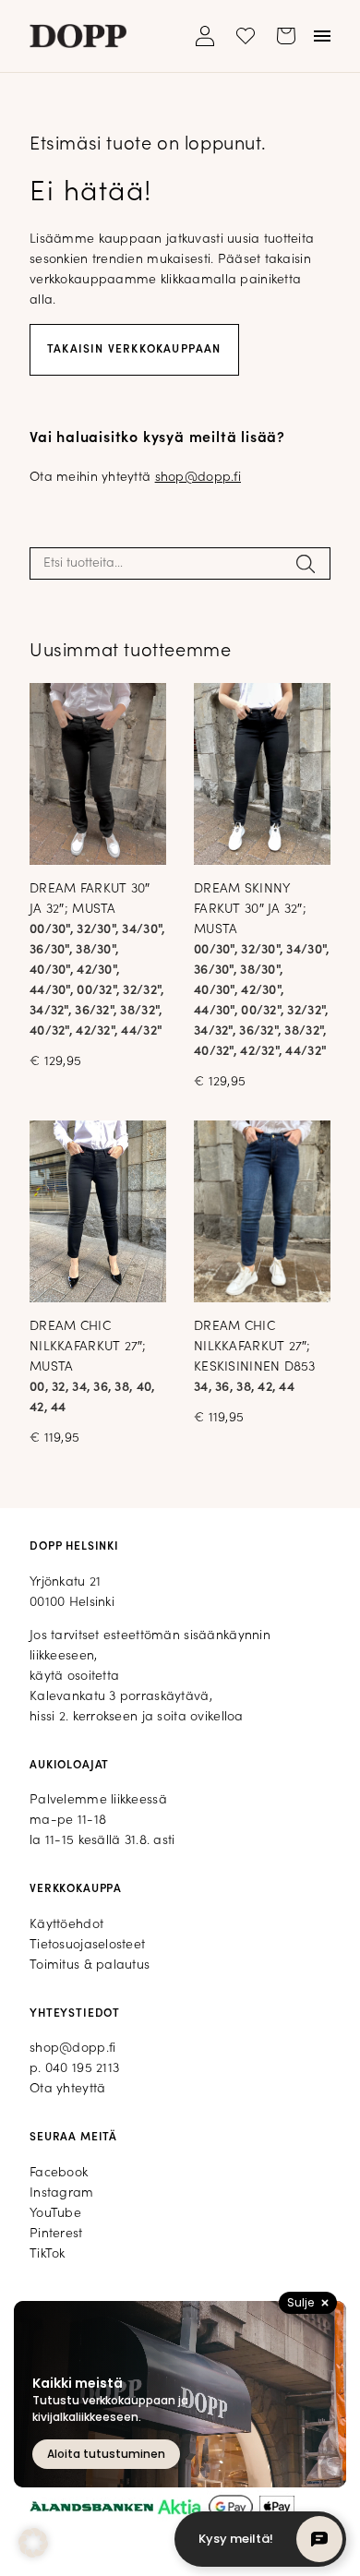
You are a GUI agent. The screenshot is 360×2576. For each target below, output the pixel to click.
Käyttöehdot (66, 1925)
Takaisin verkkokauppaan (134, 350)
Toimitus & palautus (90, 1965)
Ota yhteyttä (67, 2089)
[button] (33, 2543)
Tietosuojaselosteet (87, 1945)
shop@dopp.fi (198, 478)
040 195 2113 (82, 2069)
